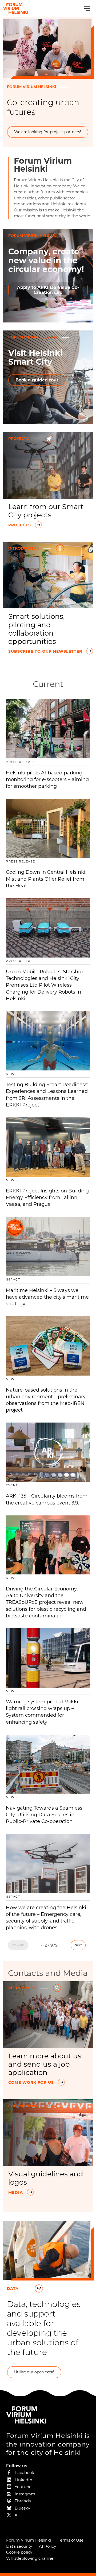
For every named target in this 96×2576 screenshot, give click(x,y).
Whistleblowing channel (30, 2558)
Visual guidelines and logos (46, 2178)
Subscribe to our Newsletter (46, 651)
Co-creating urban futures (43, 107)
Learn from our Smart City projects (46, 511)
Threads (23, 2501)
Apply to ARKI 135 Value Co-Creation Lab (48, 290)
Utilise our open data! (34, 2372)
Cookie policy (19, 2552)
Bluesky (22, 2508)
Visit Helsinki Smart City (35, 357)
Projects (20, 525)
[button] (87, 9)
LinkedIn (23, 2480)
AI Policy (47, 2546)
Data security (19, 2546)
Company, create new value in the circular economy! (46, 260)
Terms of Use (71, 2540)
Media (16, 2192)
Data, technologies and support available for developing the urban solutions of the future (44, 2328)
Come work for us (32, 2082)
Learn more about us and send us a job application (45, 2064)
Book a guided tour (37, 380)
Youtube (23, 2487)
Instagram (25, 2494)
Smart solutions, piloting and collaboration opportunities (37, 629)
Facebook (24, 2473)
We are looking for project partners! (48, 132)
